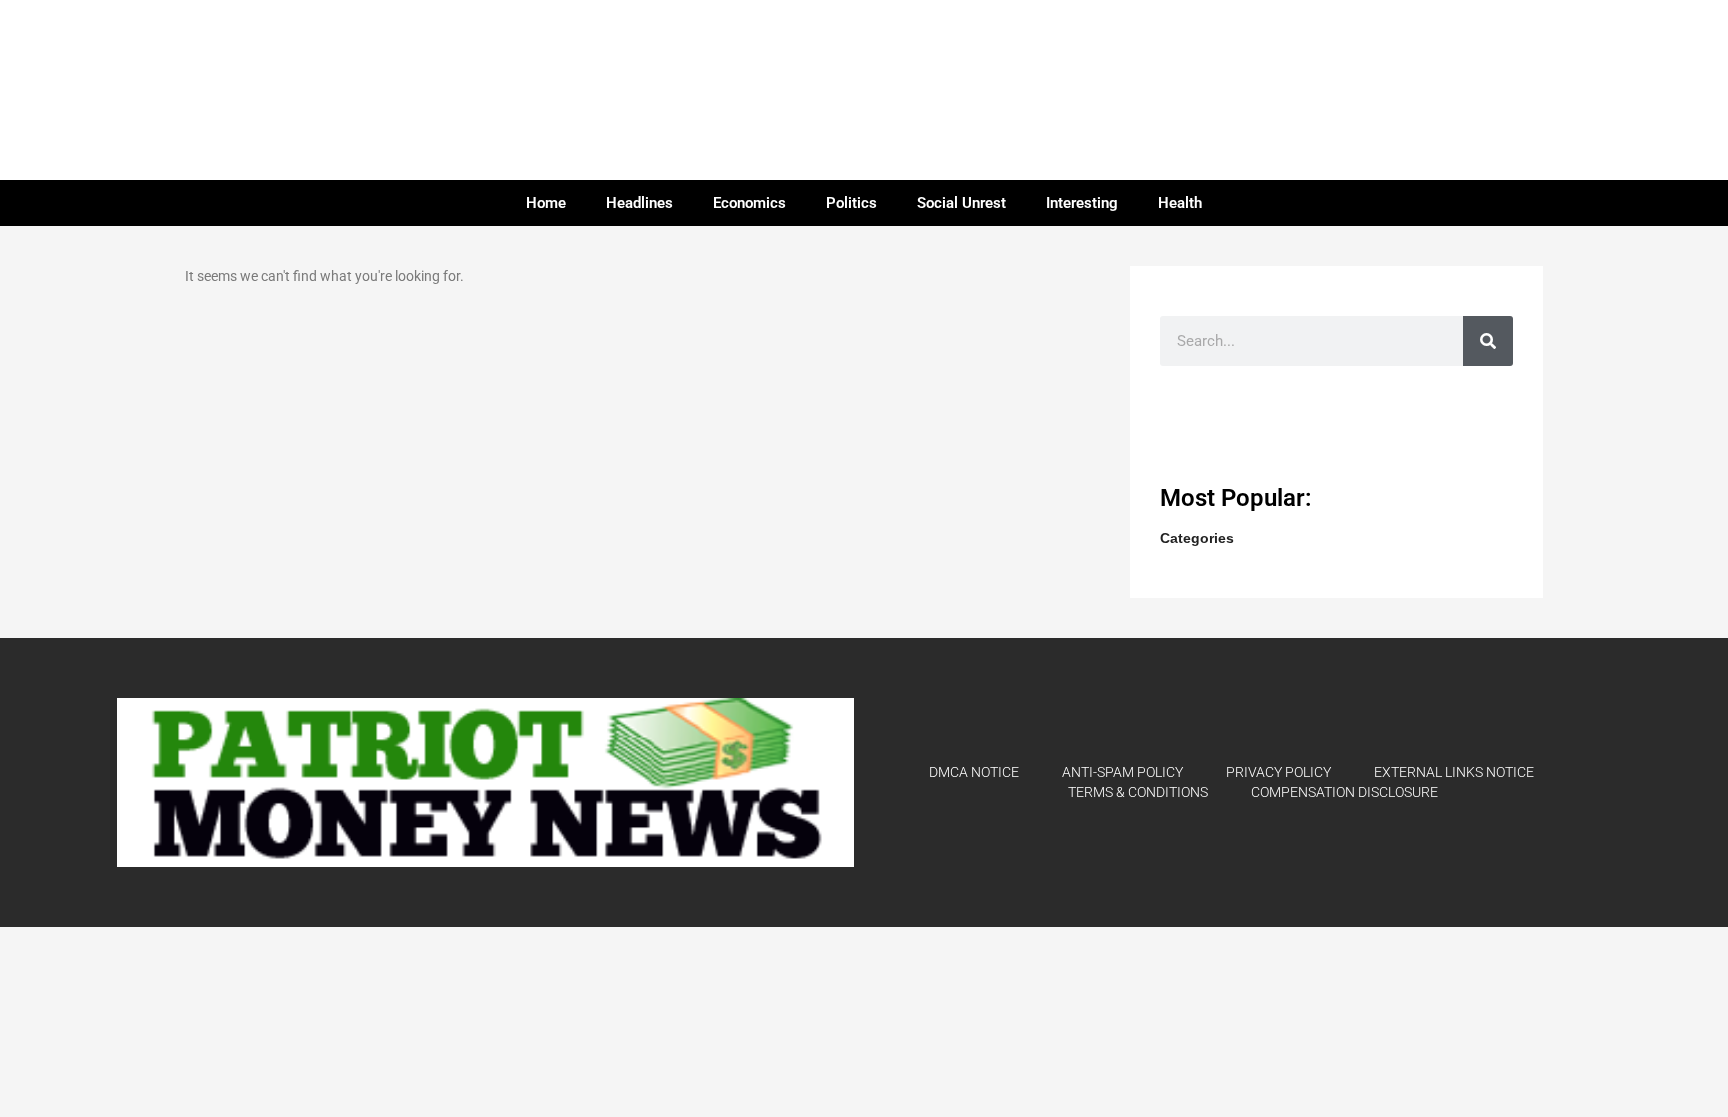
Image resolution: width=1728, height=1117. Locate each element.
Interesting (1082, 203)
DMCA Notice (974, 772)
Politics (851, 203)
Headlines (639, 203)
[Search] (1488, 341)
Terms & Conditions (1138, 792)
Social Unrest (961, 203)
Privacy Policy (1278, 772)
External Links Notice (1454, 772)
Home (546, 203)
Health (1180, 203)
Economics (749, 203)
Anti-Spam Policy (1122, 772)
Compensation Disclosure (1344, 792)
